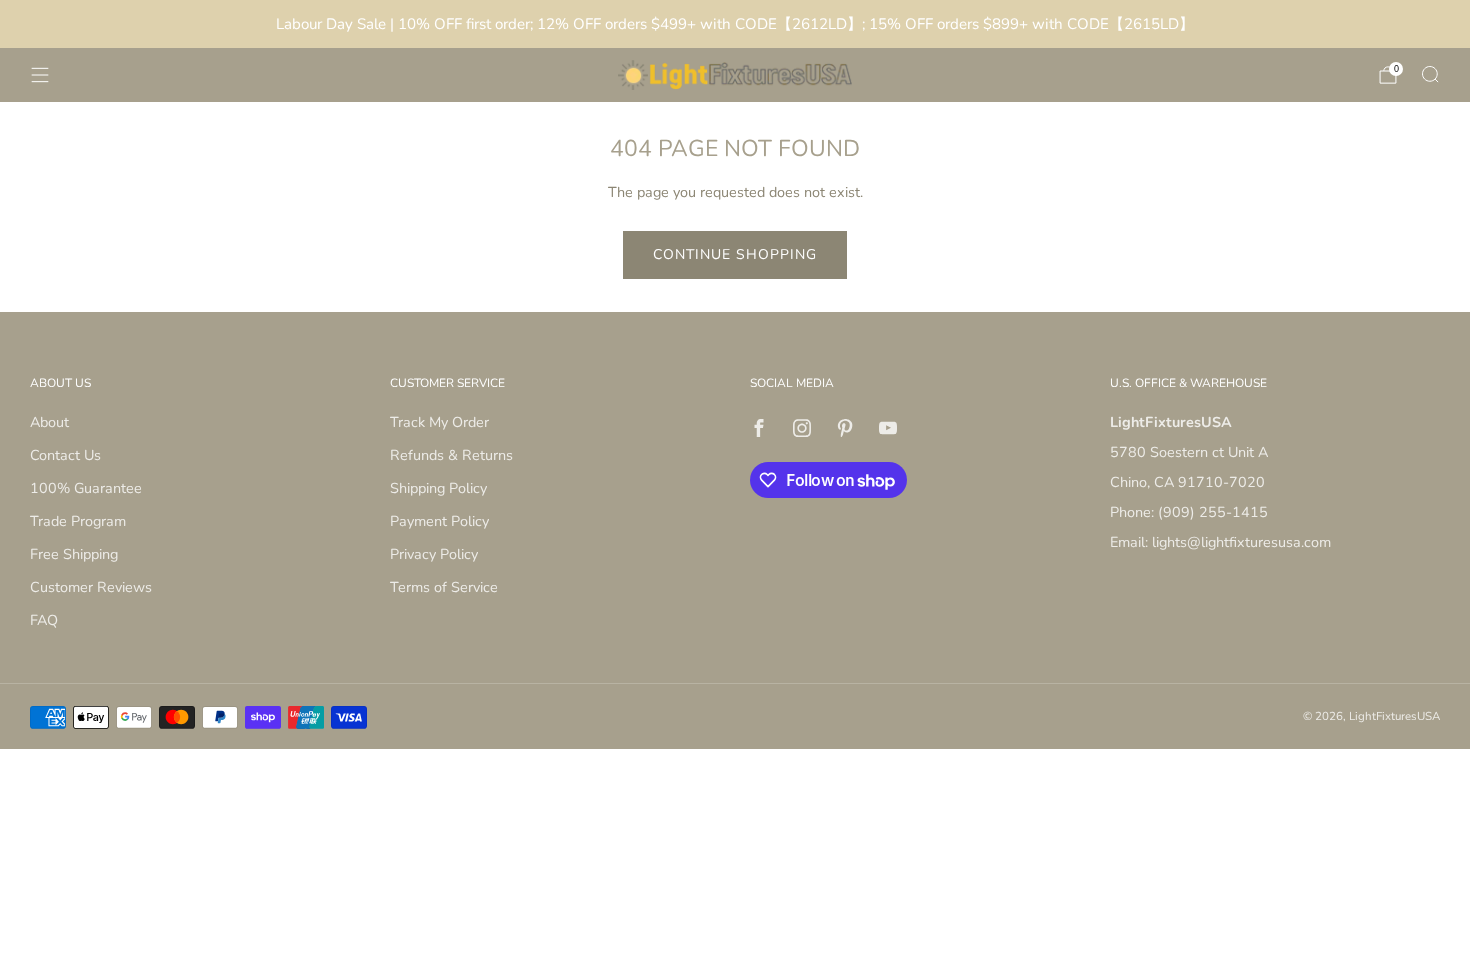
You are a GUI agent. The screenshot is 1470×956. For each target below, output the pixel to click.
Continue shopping (735, 254)
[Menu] (40, 75)
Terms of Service (444, 587)
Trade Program (78, 521)
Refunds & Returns (451, 455)
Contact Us (65, 455)
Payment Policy (439, 521)
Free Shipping (74, 554)
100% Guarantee (86, 488)
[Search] (1430, 74)
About (49, 422)
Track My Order (439, 422)
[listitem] (735, 24)
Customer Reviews (91, 587)
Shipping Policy (438, 488)
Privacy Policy (434, 554)
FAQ (44, 620)
